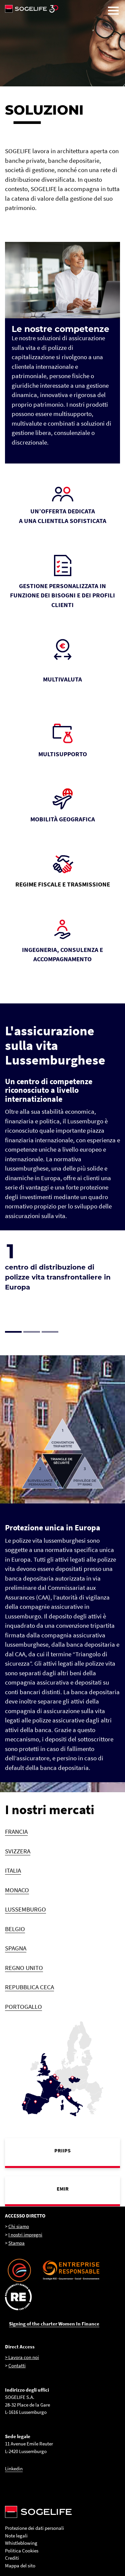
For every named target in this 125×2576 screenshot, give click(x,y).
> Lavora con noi (22, 2357)
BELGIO (15, 1929)
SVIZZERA (18, 1851)
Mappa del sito (20, 2566)
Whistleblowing (21, 2543)
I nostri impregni (25, 2235)
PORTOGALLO (23, 2007)
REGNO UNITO (24, 1968)
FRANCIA (16, 1831)
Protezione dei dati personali (34, 2528)
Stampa (16, 2243)
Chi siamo (19, 2226)
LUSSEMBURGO (25, 1909)
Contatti (17, 2366)
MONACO (17, 1890)
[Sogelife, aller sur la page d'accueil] (62, 9)
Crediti (12, 2558)
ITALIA (13, 1870)
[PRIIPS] (62, 2152)
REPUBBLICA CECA (29, 1987)
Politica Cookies (22, 2551)
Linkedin (14, 2469)
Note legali (16, 2536)
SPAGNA (16, 1948)
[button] (14, 1332)
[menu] (113, 11)
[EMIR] (62, 2190)
